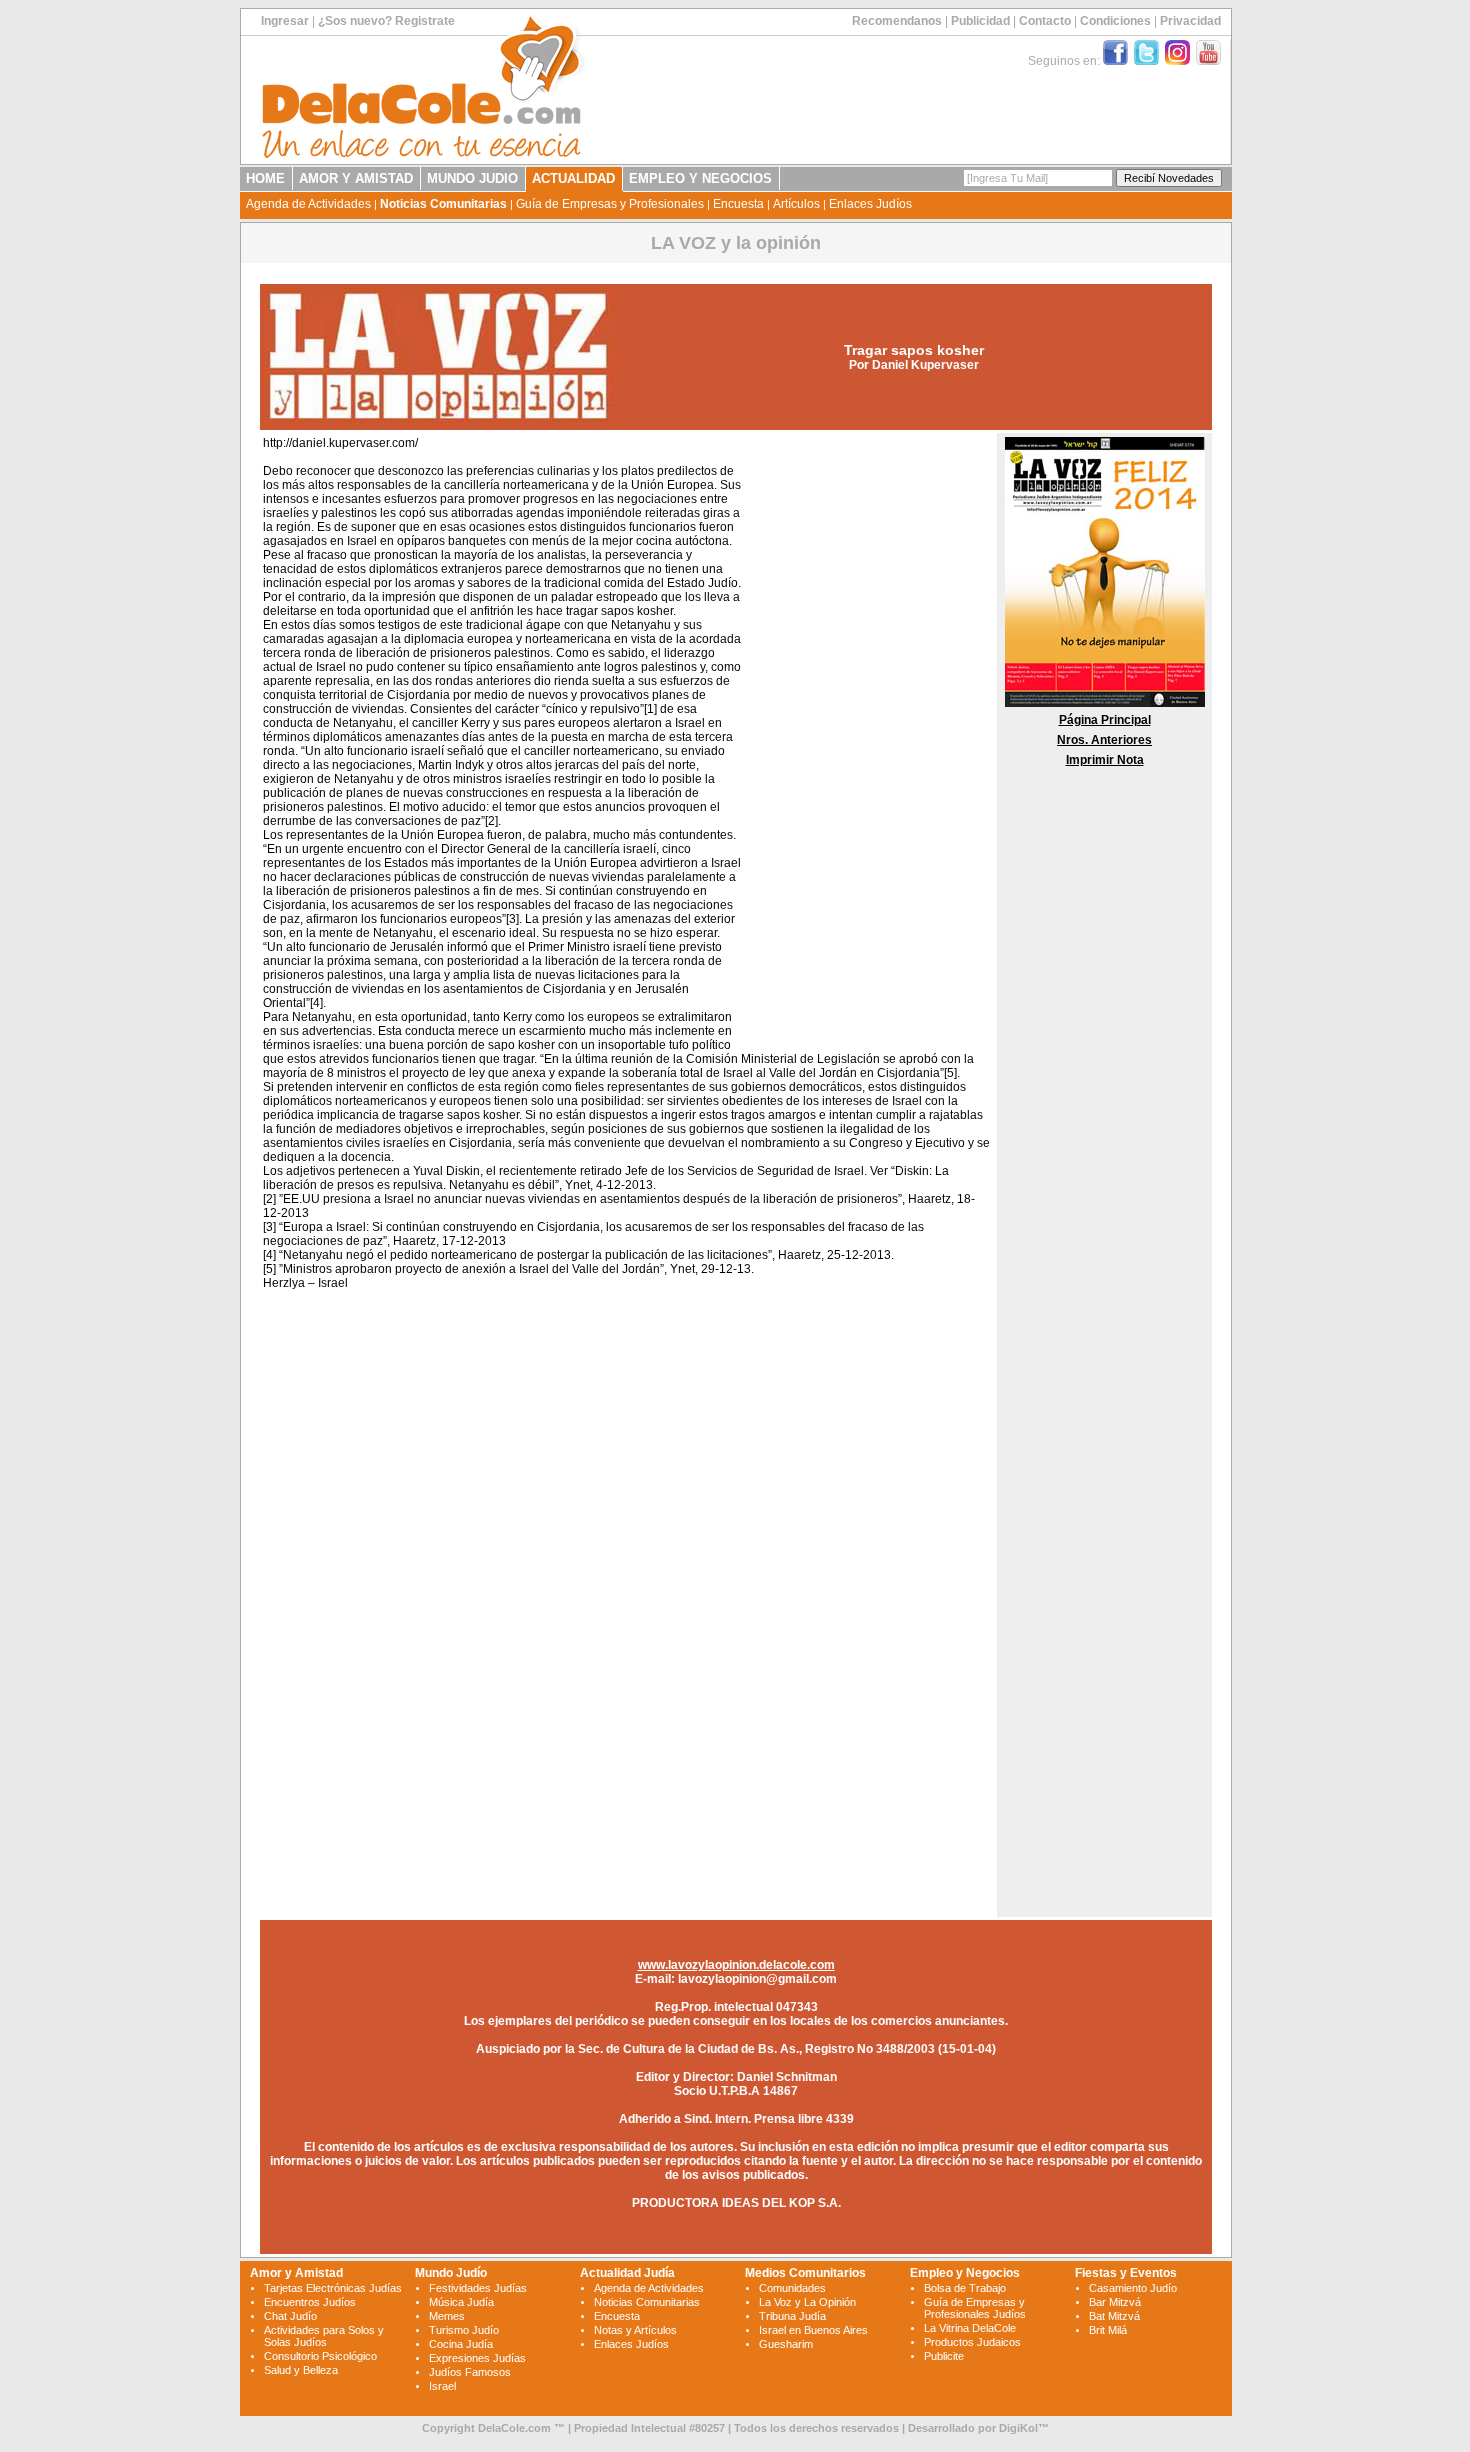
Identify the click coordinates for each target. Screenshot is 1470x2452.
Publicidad (980, 21)
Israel (442, 2386)
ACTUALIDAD (573, 178)
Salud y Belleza (301, 2370)
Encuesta (738, 204)
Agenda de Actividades (308, 204)
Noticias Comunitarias (443, 204)
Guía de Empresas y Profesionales (610, 204)
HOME (265, 178)
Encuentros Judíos (310, 2302)
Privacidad (1190, 21)
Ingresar (285, 21)
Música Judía (461, 2302)
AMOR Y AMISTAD (356, 178)
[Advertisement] (866, 738)
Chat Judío (290, 2316)
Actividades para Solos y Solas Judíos (324, 2336)
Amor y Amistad (296, 2273)
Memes (447, 2316)
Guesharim (786, 2344)
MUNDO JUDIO (472, 178)
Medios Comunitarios (805, 2273)
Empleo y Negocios (965, 2273)
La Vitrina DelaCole (970, 2328)
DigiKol (1018, 2428)
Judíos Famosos (470, 2372)
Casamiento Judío (1133, 2288)
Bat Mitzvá (1114, 2316)
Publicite (944, 2356)
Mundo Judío (451, 2273)
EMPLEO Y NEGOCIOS (700, 178)
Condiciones (1115, 21)
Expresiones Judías (477, 2358)
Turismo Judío (464, 2330)
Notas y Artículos (635, 2330)
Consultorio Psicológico (320, 2356)
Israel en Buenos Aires (813, 2330)
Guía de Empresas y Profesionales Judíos (975, 2308)
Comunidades (792, 2288)
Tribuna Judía (792, 2316)
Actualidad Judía (627, 2273)
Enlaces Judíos (870, 204)
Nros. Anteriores (1104, 740)
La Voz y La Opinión (807, 2302)
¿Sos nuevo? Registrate (386, 21)
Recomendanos (897, 21)
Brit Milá (1108, 2330)
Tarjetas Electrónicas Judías (333, 2288)
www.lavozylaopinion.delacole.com (736, 1965)
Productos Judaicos (972, 2342)
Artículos (796, 204)
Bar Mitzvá (1115, 2302)
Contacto (1045, 21)
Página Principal (1105, 720)
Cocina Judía (461, 2344)
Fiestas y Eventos (1126, 2273)
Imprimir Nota (1105, 760)
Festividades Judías (478, 2288)
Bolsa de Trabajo (965, 2288)
